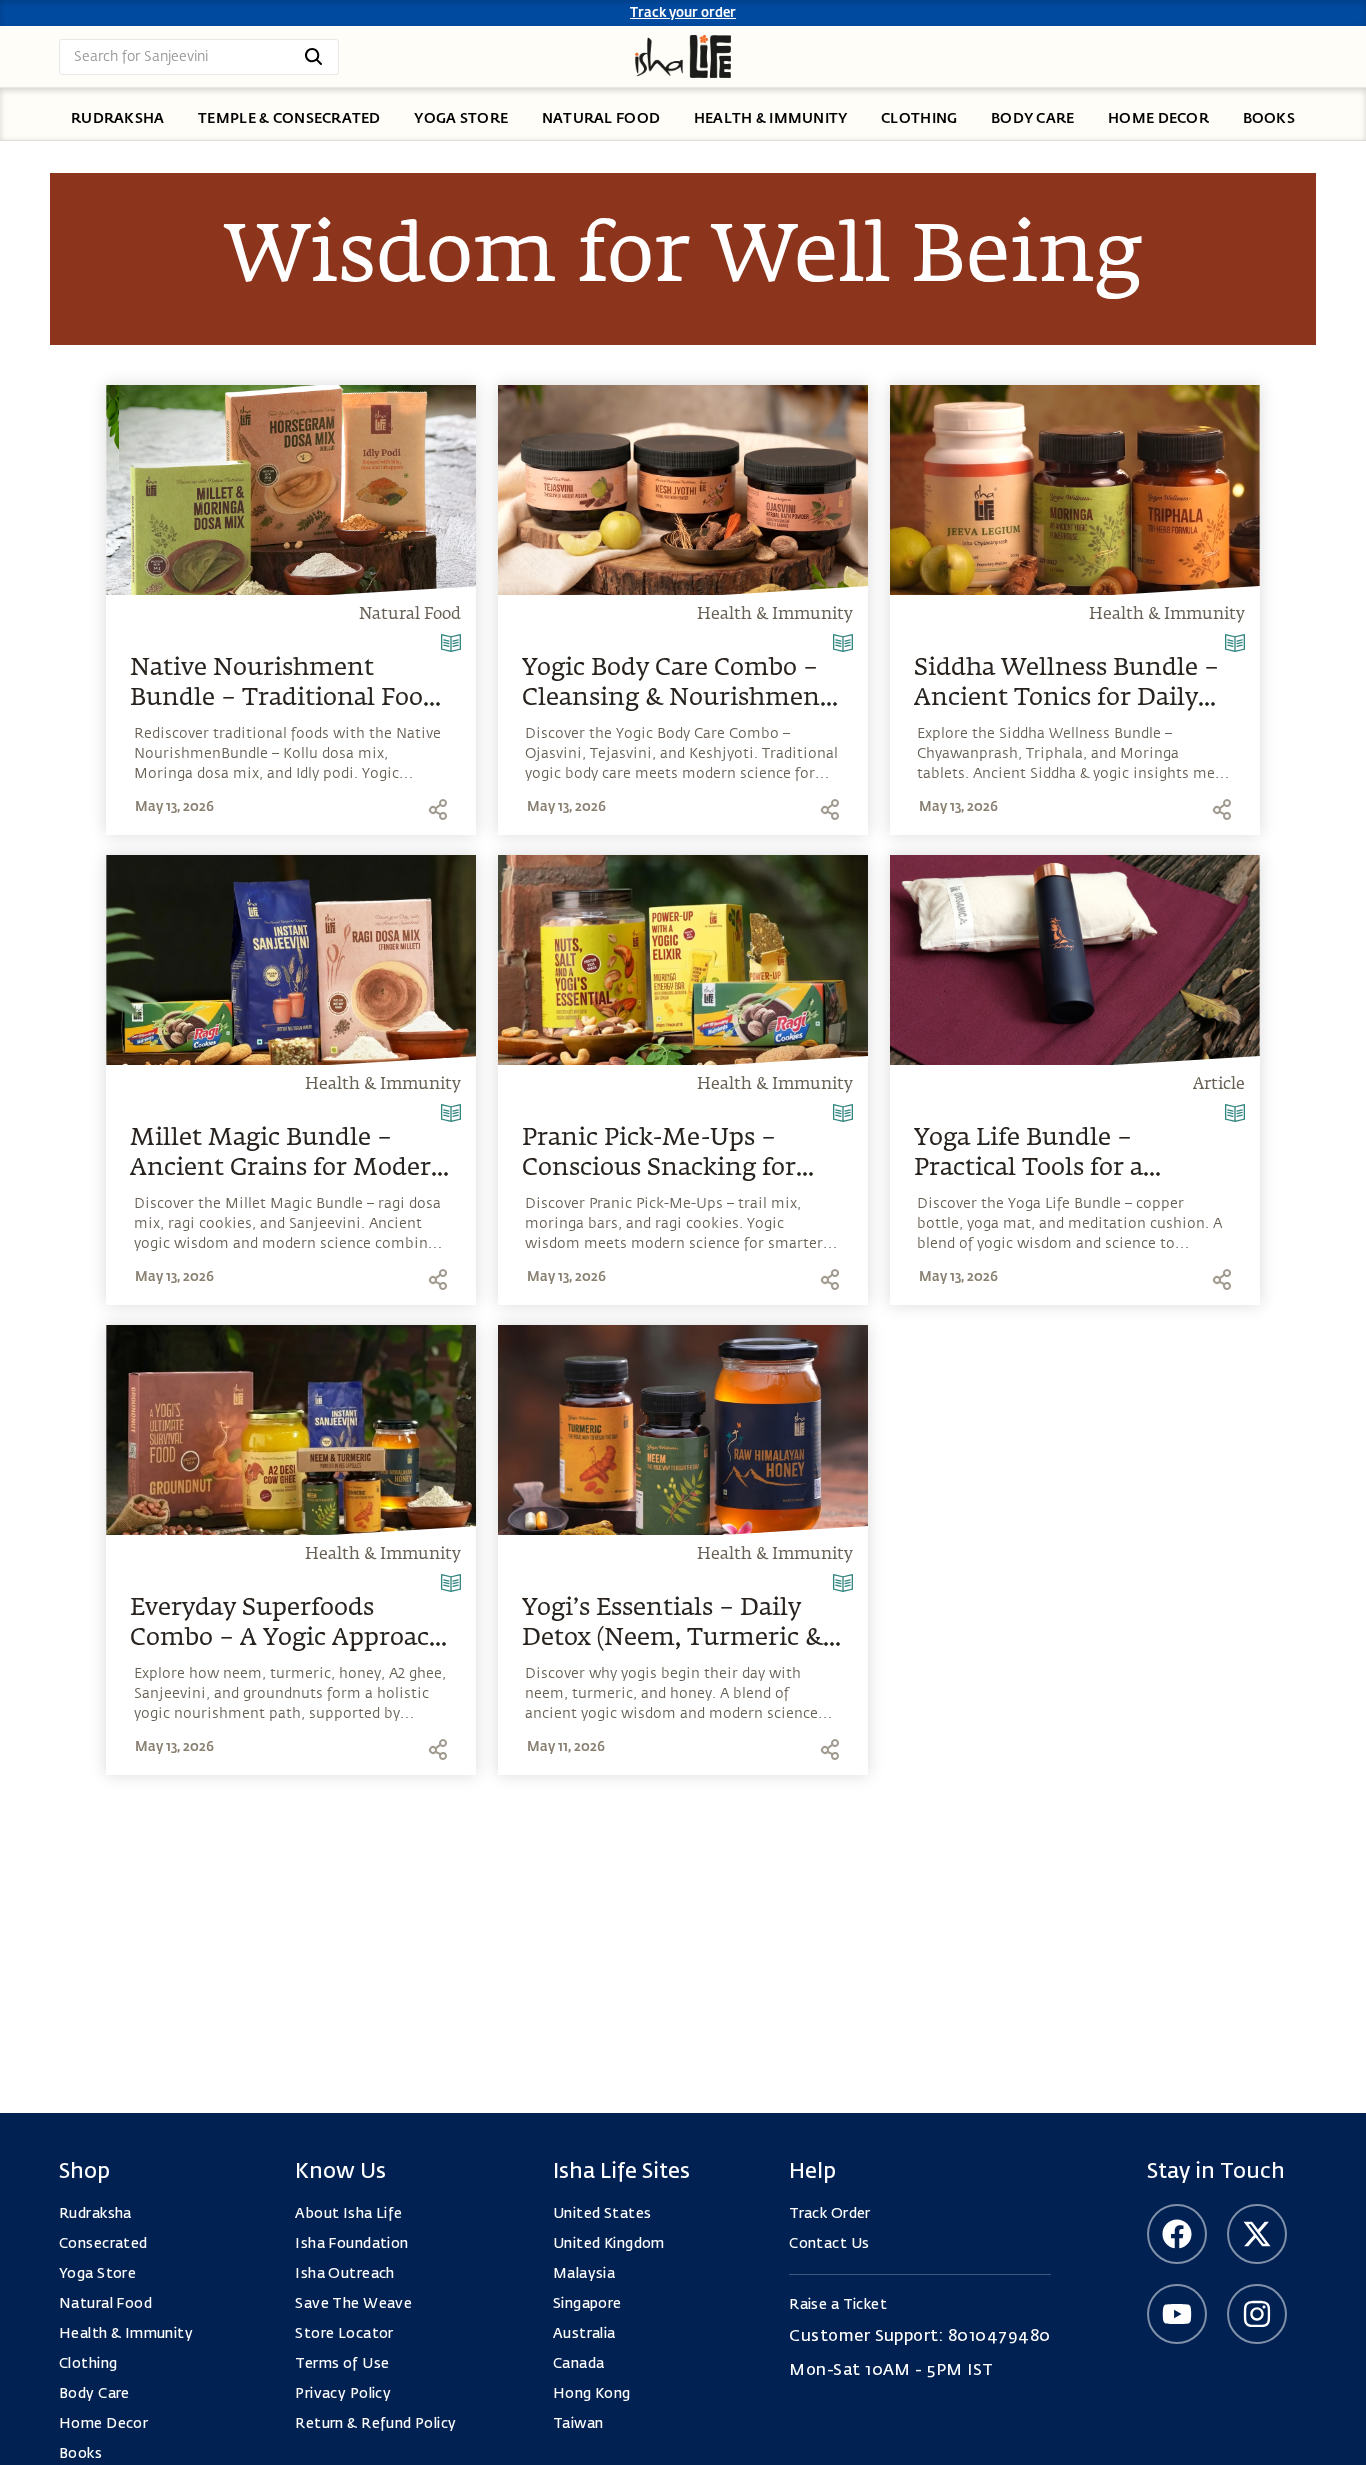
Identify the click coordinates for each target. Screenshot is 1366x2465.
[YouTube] (1177, 2314)
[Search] (313, 56)
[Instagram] (1257, 2314)
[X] (1257, 2234)
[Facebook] (1177, 2234)
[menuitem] (118, 120)
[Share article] (438, 809)
